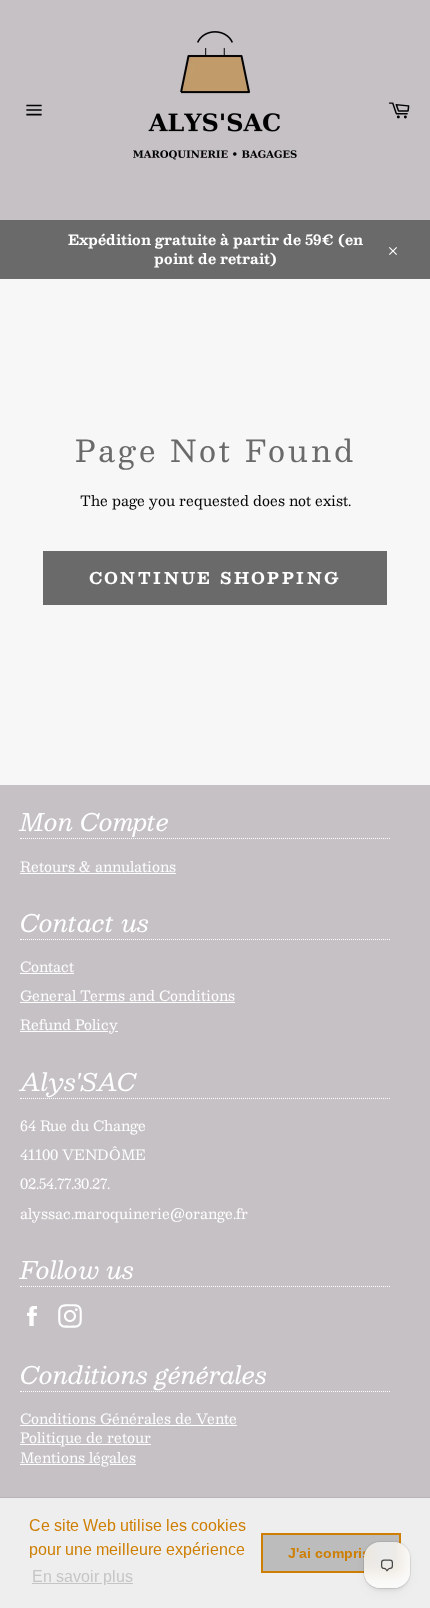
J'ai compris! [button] (331, 1553)
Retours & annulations (98, 866)
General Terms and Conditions (127, 995)
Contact (47, 966)
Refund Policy (69, 1024)
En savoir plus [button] (82, 1576)
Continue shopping (215, 577)
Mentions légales (78, 1457)
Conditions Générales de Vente (128, 1418)
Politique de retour (85, 1437)
